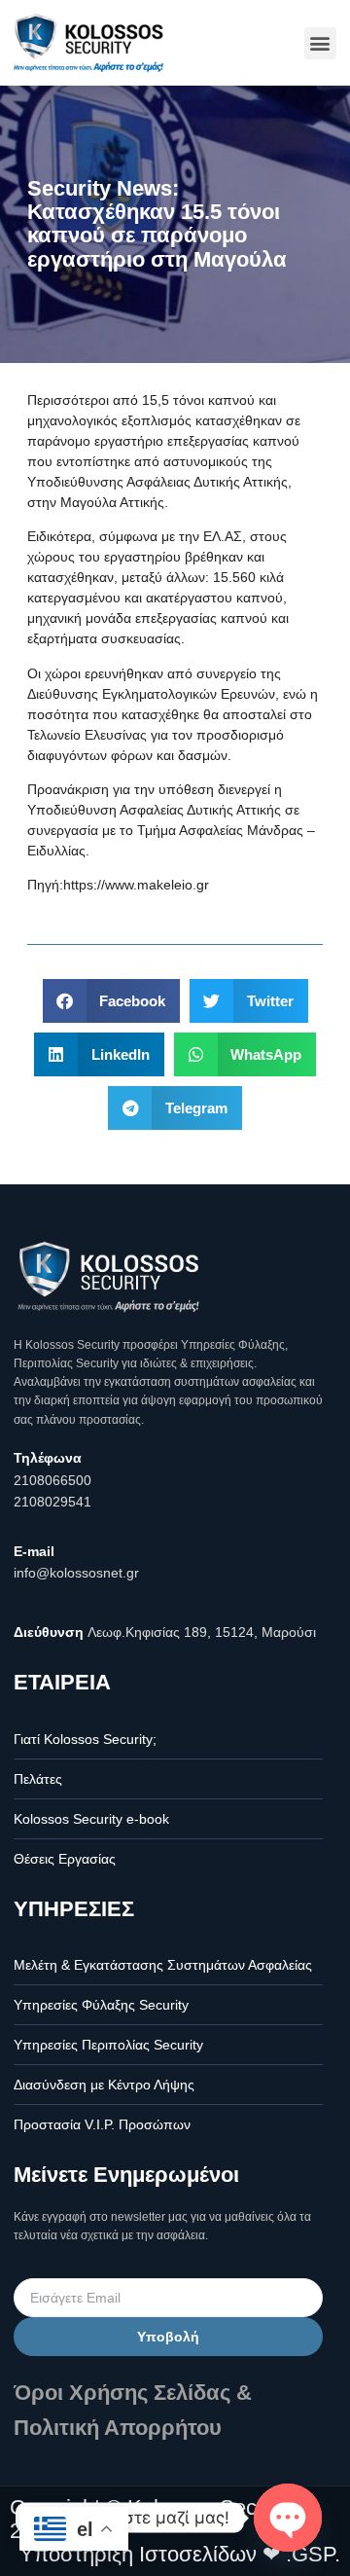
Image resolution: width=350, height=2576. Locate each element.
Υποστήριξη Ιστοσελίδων (138, 2554)
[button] (320, 43)
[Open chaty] (288, 2518)
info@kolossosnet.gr (76, 1573)
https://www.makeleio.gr (136, 885)
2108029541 (52, 1502)
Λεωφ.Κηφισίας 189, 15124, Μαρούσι (202, 1632)
